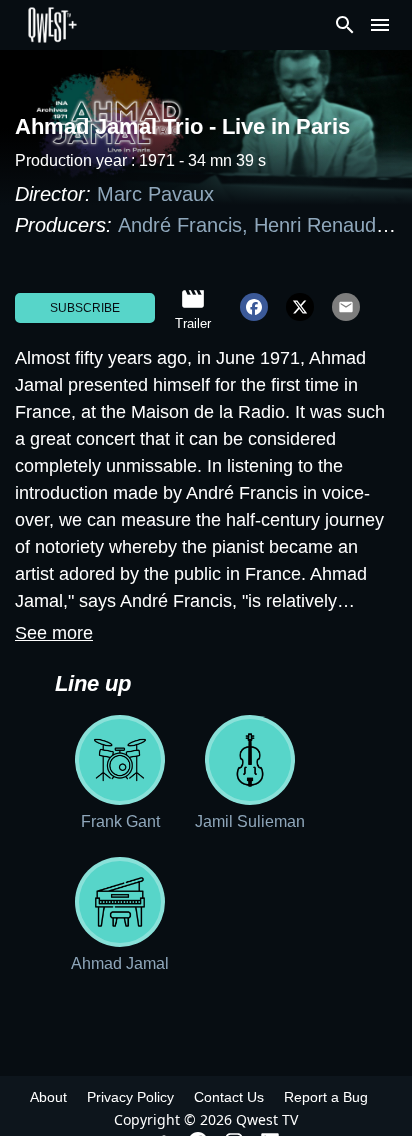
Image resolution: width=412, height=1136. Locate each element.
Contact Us (229, 1097)
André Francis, (186, 225)
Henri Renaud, (321, 225)
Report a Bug (326, 1097)
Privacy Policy (130, 1097)
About (48, 1097)
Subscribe (85, 308)
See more (54, 633)
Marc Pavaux (155, 194)
